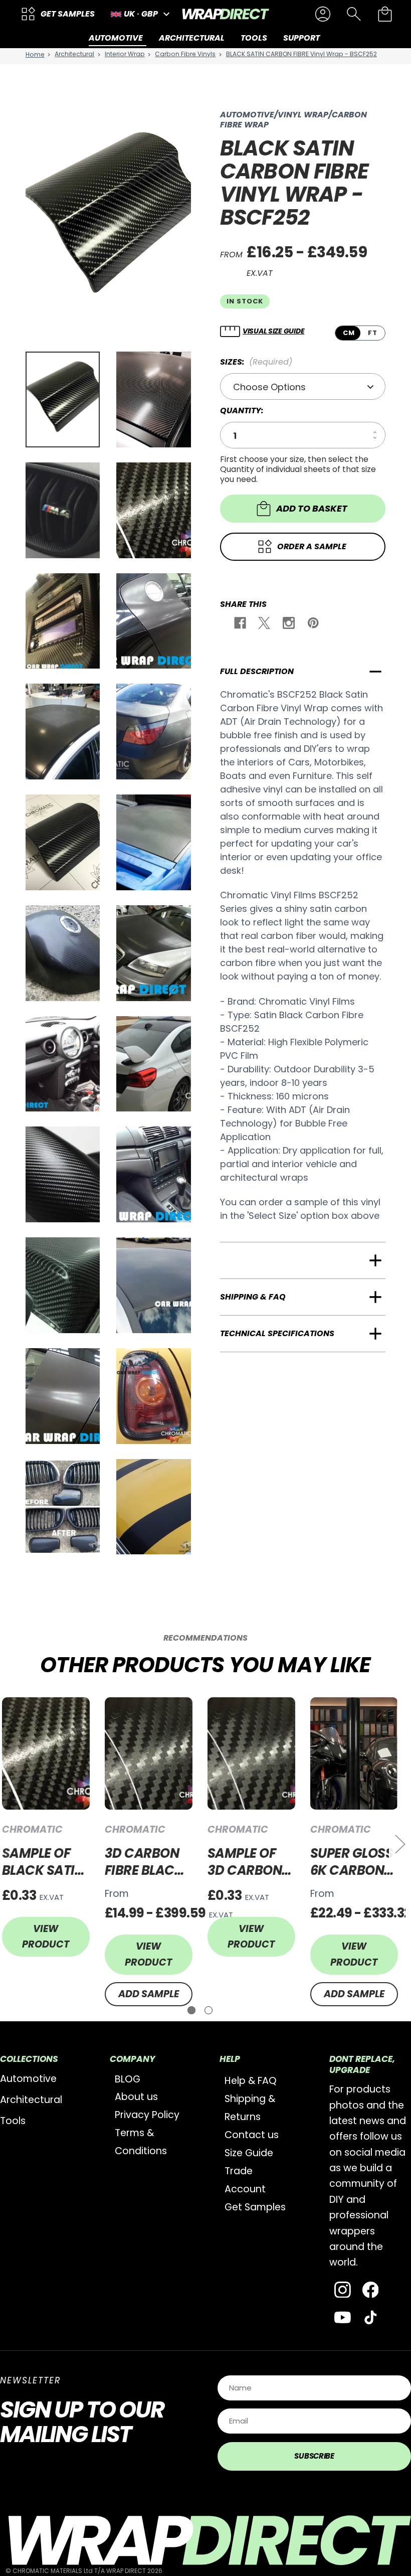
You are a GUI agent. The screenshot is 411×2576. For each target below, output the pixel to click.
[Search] (354, 14)
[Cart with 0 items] (385, 14)
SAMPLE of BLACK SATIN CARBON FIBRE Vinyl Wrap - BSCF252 (43, 1862)
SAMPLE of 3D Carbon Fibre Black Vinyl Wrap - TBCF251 (251, 1862)
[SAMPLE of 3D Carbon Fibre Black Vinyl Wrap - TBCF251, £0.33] (251, 1754)
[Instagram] (288, 624)
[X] (263, 624)
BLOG (128, 2079)
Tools (13, 2121)
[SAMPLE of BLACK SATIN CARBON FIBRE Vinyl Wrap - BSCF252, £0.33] (46, 1754)
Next (400, 1843)
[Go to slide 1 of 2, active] (191, 2010)
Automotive (28, 2079)
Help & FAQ (251, 2081)
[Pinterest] (313, 624)
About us (136, 2097)
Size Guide (249, 2153)
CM (349, 333)
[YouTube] (343, 2317)
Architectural (31, 2100)
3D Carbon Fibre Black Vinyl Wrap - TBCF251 (149, 1862)
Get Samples (255, 2207)
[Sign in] (323, 14)
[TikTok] (371, 2317)
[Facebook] (239, 624)
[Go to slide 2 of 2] (209, 2010)
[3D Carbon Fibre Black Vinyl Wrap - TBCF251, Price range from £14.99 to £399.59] (149, 1754)
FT (373, 333)
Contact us (252, 2135)
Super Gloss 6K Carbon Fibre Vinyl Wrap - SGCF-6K (352, 1862)
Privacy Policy (147, 2115)
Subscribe (314, 2456)
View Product (46, 1937)
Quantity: (242, 411)
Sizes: (256, 362)
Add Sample (149, 1994)
